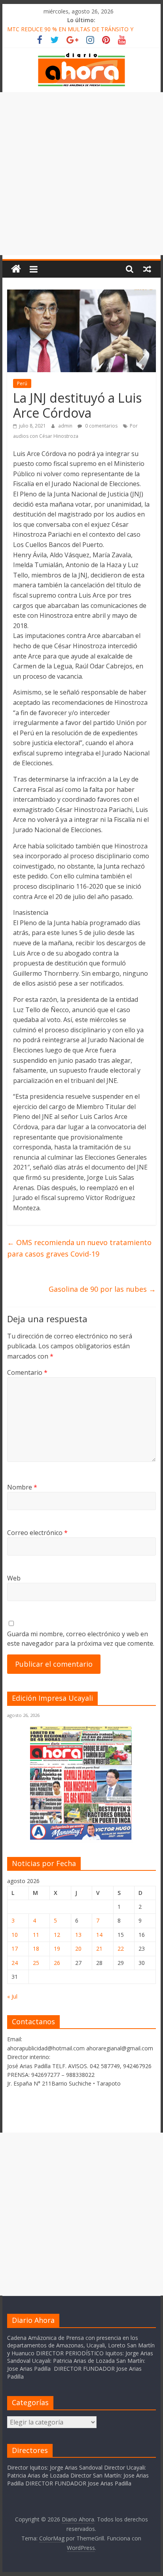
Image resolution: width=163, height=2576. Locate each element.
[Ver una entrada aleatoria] (147, 269)
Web (14, 1578)
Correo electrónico (37, 1533)
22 (121, 1949)
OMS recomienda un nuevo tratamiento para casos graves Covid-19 (79, 1248)
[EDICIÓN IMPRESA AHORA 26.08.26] (81, 1838)
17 (15, 1949)
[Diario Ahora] (16, 269)
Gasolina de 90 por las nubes (102, 1289)
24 (15, 1963)
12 (57, 1935)
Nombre (22, 1487)
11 (36, 1935)
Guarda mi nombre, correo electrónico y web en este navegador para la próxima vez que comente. (81, 1639)
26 (57, 1963)
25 (36, 1963)
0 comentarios (101, 426)
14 (99, 1935)
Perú (22, 383)
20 (78, 1949)
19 (57, 1949)
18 (36, 1949)
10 (15, 1935)
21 (99, 1949)
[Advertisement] (81, 174)
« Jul (12, 1996)
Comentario (27, 1372)
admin (66, 426)
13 (78, 1935)
